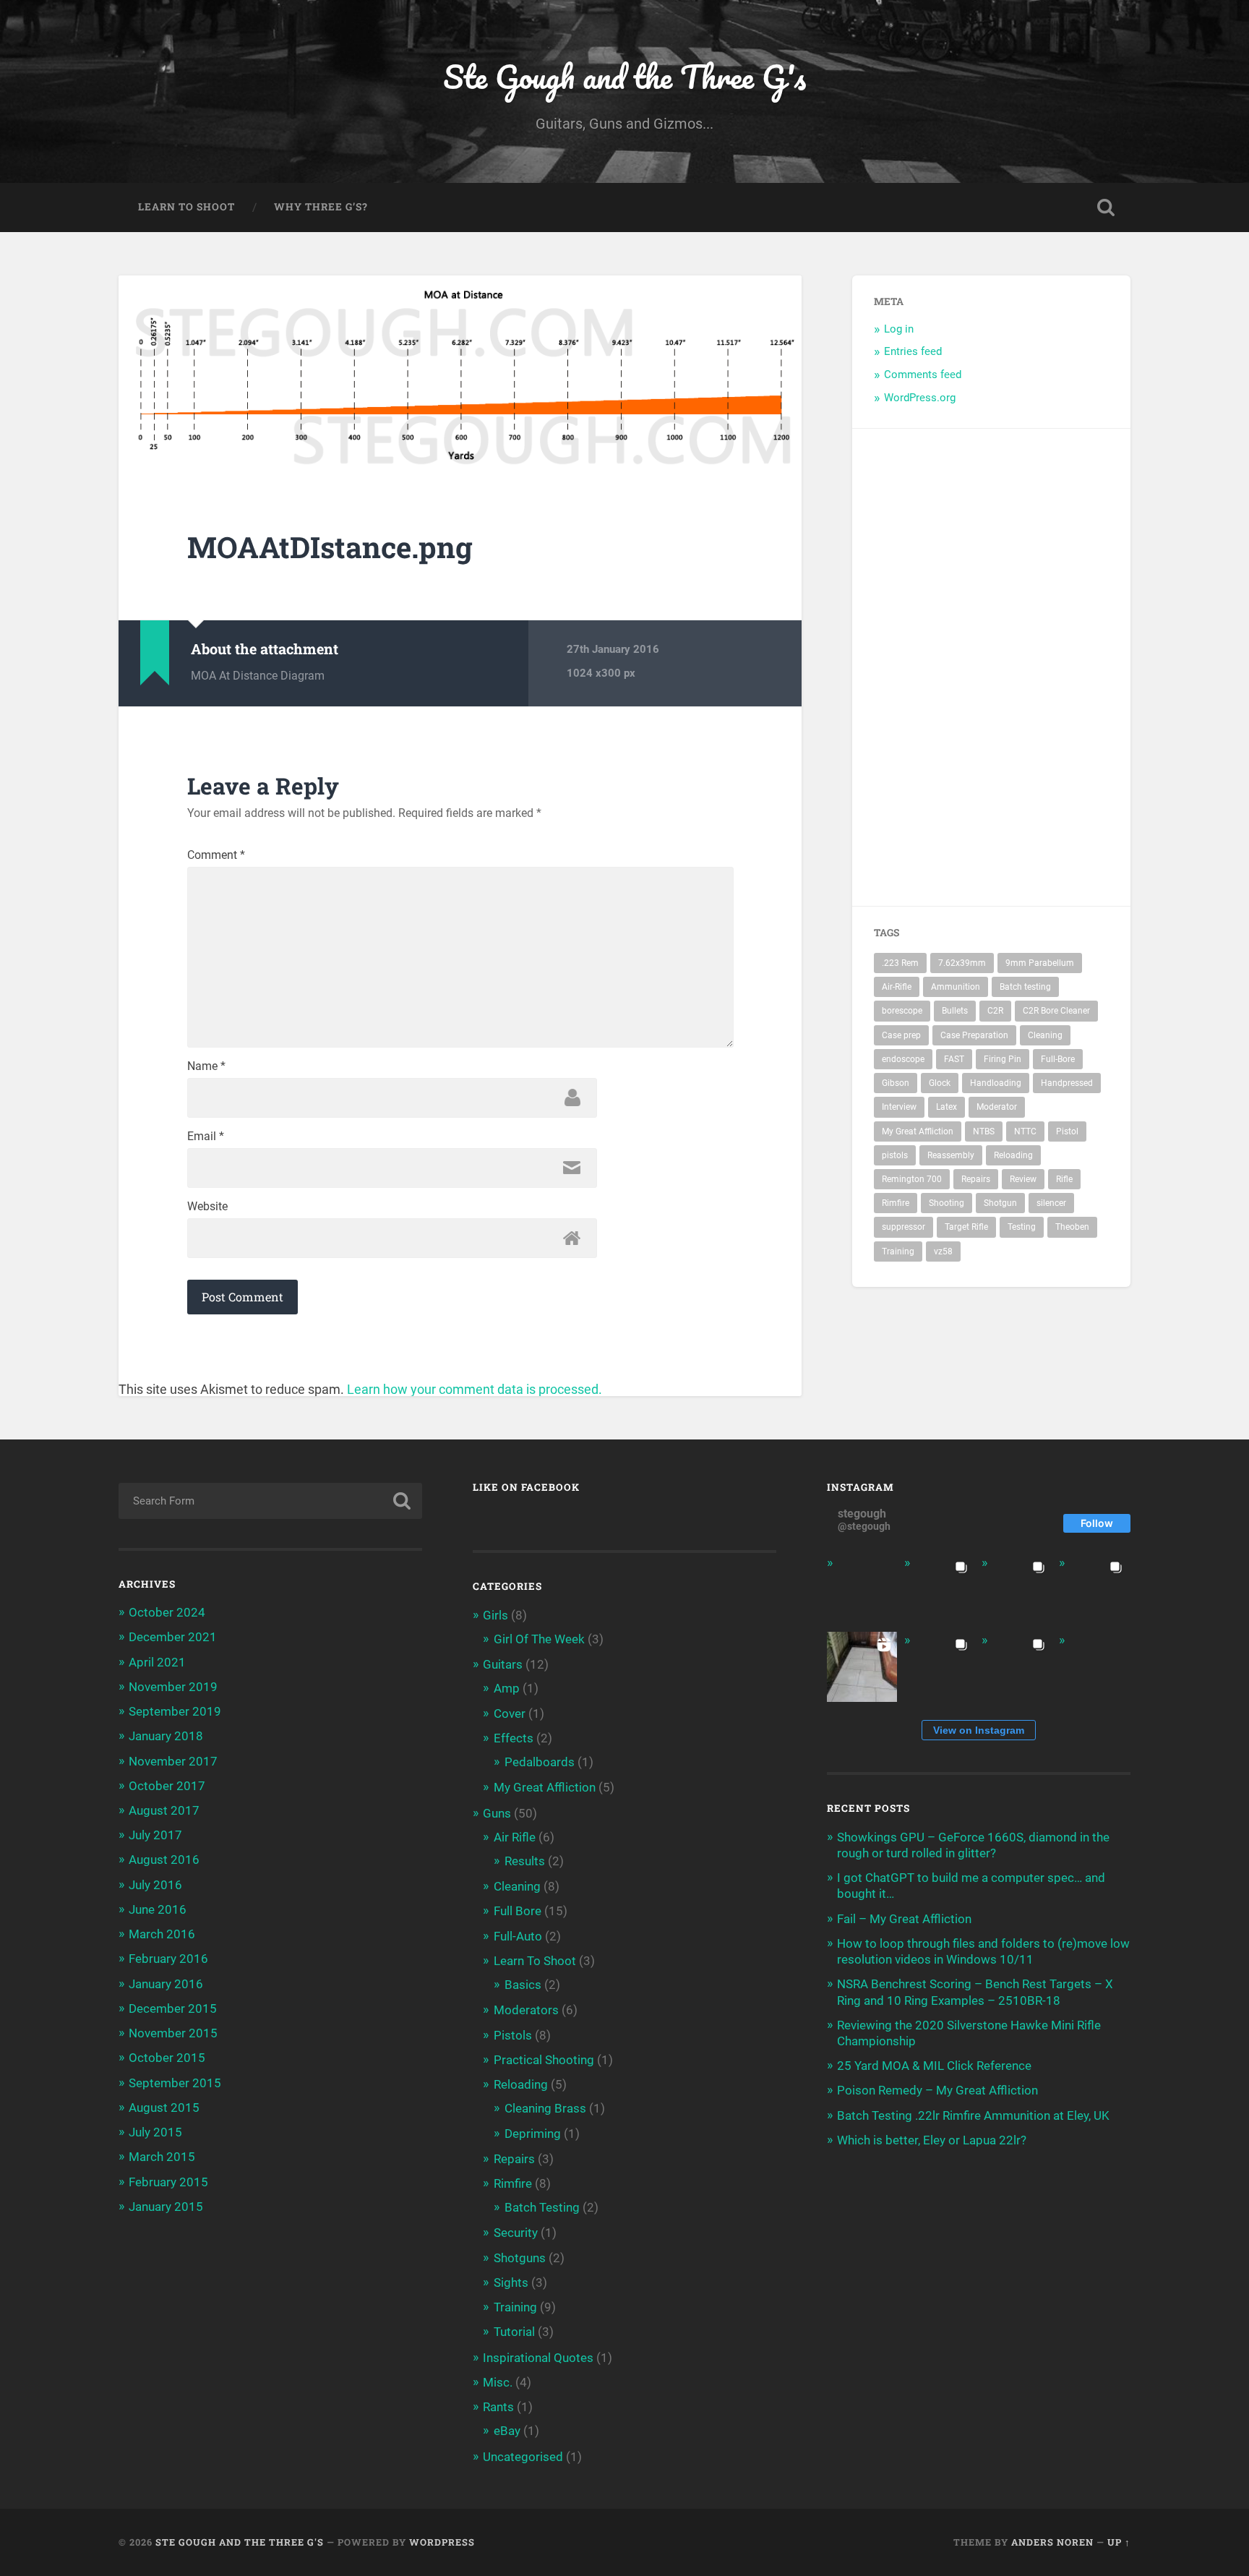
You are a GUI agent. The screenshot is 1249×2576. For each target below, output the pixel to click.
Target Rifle (966, 1227)
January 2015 (166, 2207)
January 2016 (166, 1984)
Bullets (955, 1011)
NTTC (1025, 1131)
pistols (895, 1155)
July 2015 (155, 2132)
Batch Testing (542, 2207)
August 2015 (164, 2108)
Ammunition (956, 987)
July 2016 (155, 1885)
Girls (495, 1615)
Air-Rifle (897, 987)
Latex (947, 1107)
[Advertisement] (1065, 667)
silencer (1051, 1203)
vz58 (943, 1251)
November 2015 (173, 2033)
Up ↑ (1119, 2542)
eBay (507, 2431)
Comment (216, 855)
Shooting (947, 1203)
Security (516, 2233)
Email (206, 1137)
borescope (902, 1011)
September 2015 (175, 2083)
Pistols (513, 2035)
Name (206, 1066)
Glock (940, 1083)
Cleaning (1045, 1035)
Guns (497, 1813)
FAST (954, 1059)
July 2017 (155, 1835)
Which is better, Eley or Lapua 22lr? (932, 2140)
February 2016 (168, 1959)
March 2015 (162, 2157)
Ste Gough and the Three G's (624, 76)
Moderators (526, 2010)
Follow (1097, 1523)
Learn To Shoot (186, 207)
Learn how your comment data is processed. (475, 1389)
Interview (899, 1107)
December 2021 (173, 1637)
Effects (514, 1738)
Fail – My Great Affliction (904, 1919)
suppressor (904, 1227)
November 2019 (173, 1687)
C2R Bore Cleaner (1056, 1011)
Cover (510, 1713)
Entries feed (913, 351)
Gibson (896, 1083)
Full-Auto (518, 1936)
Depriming (533, 2134)
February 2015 (168, 2182)
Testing (1022, 1227)
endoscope (903, 1059)
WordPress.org (920, 398)
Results (525, 1861)
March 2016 (162, 1934)
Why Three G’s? (321, 207)
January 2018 (166, 1736)
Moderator (997, 1107)
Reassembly (951, 1155)
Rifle (1064, 1179)
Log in (899, 329)
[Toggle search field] (1106, 207)
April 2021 (157, 1662)
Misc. (498, 2382)
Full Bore (518, 1911)
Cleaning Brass (545, 2108)
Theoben (1072, 1227)
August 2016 (164, 1860)
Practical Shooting (544, 2060)
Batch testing (1025, 987)
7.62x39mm (962, 963)
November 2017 (173, 1761)
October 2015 (167, 2058)
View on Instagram (979, 1730)
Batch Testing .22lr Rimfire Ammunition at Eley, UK (973, 2115)
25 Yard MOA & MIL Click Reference (934, 2066)
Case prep (901, 1035)
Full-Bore (1058, 1059)
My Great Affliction (918, 1131)
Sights (511, 2282)
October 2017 (167, 1786)
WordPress (442, 2542)
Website (207, 1207)
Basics (523, 1985)
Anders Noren (1052, 2542)
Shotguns (520, 2258)
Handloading (996, 1083)
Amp (507, 1688)
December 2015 (173, 2008)
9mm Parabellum (1040, 963)
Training (898, 1251)
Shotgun (1000, 1203)
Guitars (503, 1664)
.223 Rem (900, 963)
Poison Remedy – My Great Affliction (937, 2090)
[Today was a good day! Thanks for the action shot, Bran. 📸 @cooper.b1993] (1017, 1667)
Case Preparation (974, 1035)
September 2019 (175, 1711)
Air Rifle (515, 1837)
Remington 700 (912, 1179)
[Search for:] (270, 1501)
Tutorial (514, 2332)
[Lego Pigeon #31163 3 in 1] (862, 1589)
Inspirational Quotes (538, 2358)
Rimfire (896, 1203)
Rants (498, 2407)
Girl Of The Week (539, 1639)
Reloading (1013, 1155)
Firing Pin (1003, 1059)
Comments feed (923, 375)
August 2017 (164, 1810)
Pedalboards (540, 1762)
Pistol (1067, 1131)
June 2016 (158, 1909)
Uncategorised (523, 2457)
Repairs (976, 1179)
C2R (995, 1011)
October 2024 (167, 1612)
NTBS (984, 1131)
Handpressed (1067, 1083)
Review (1023, 1179)
